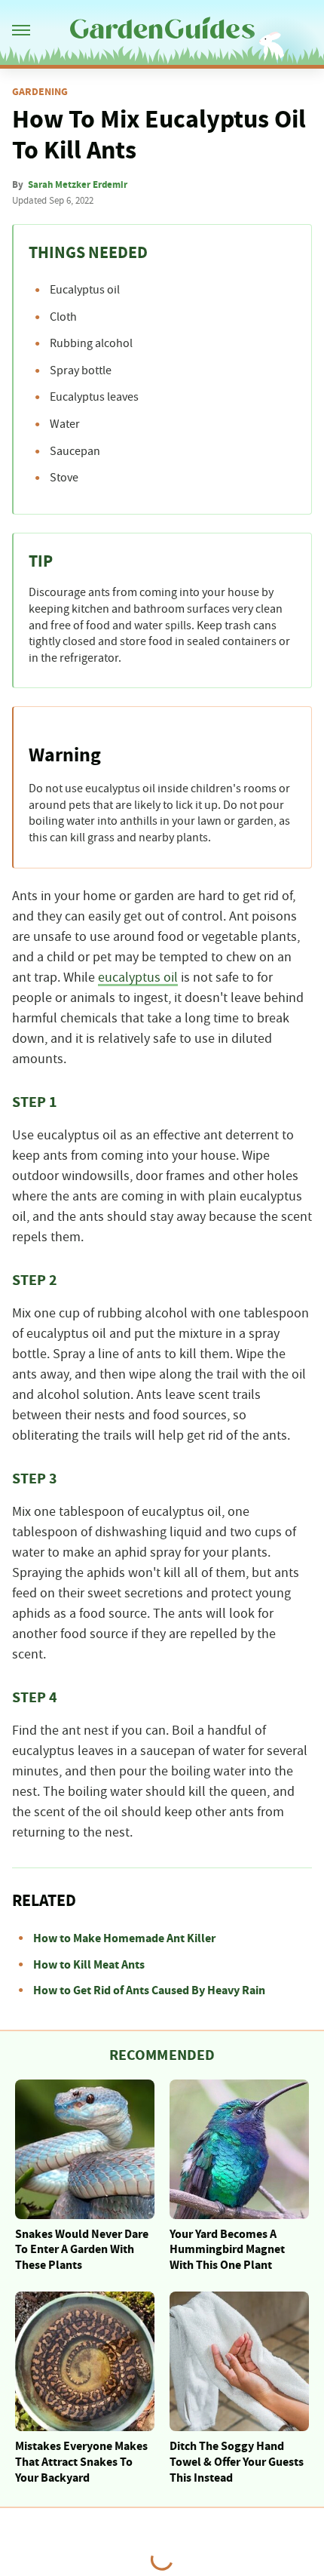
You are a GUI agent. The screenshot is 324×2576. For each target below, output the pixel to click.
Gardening (40, 92)
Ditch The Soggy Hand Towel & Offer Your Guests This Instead (237, 2462)
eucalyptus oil (138, 978)
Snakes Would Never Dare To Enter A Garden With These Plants (82, 2250)
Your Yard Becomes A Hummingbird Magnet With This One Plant (227, 2250)
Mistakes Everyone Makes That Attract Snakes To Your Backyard (81, 2462)
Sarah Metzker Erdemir (78, 185)
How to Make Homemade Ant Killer (124, 1938)
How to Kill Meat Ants (89, 1965)
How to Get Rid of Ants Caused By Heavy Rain (149, 1990)
